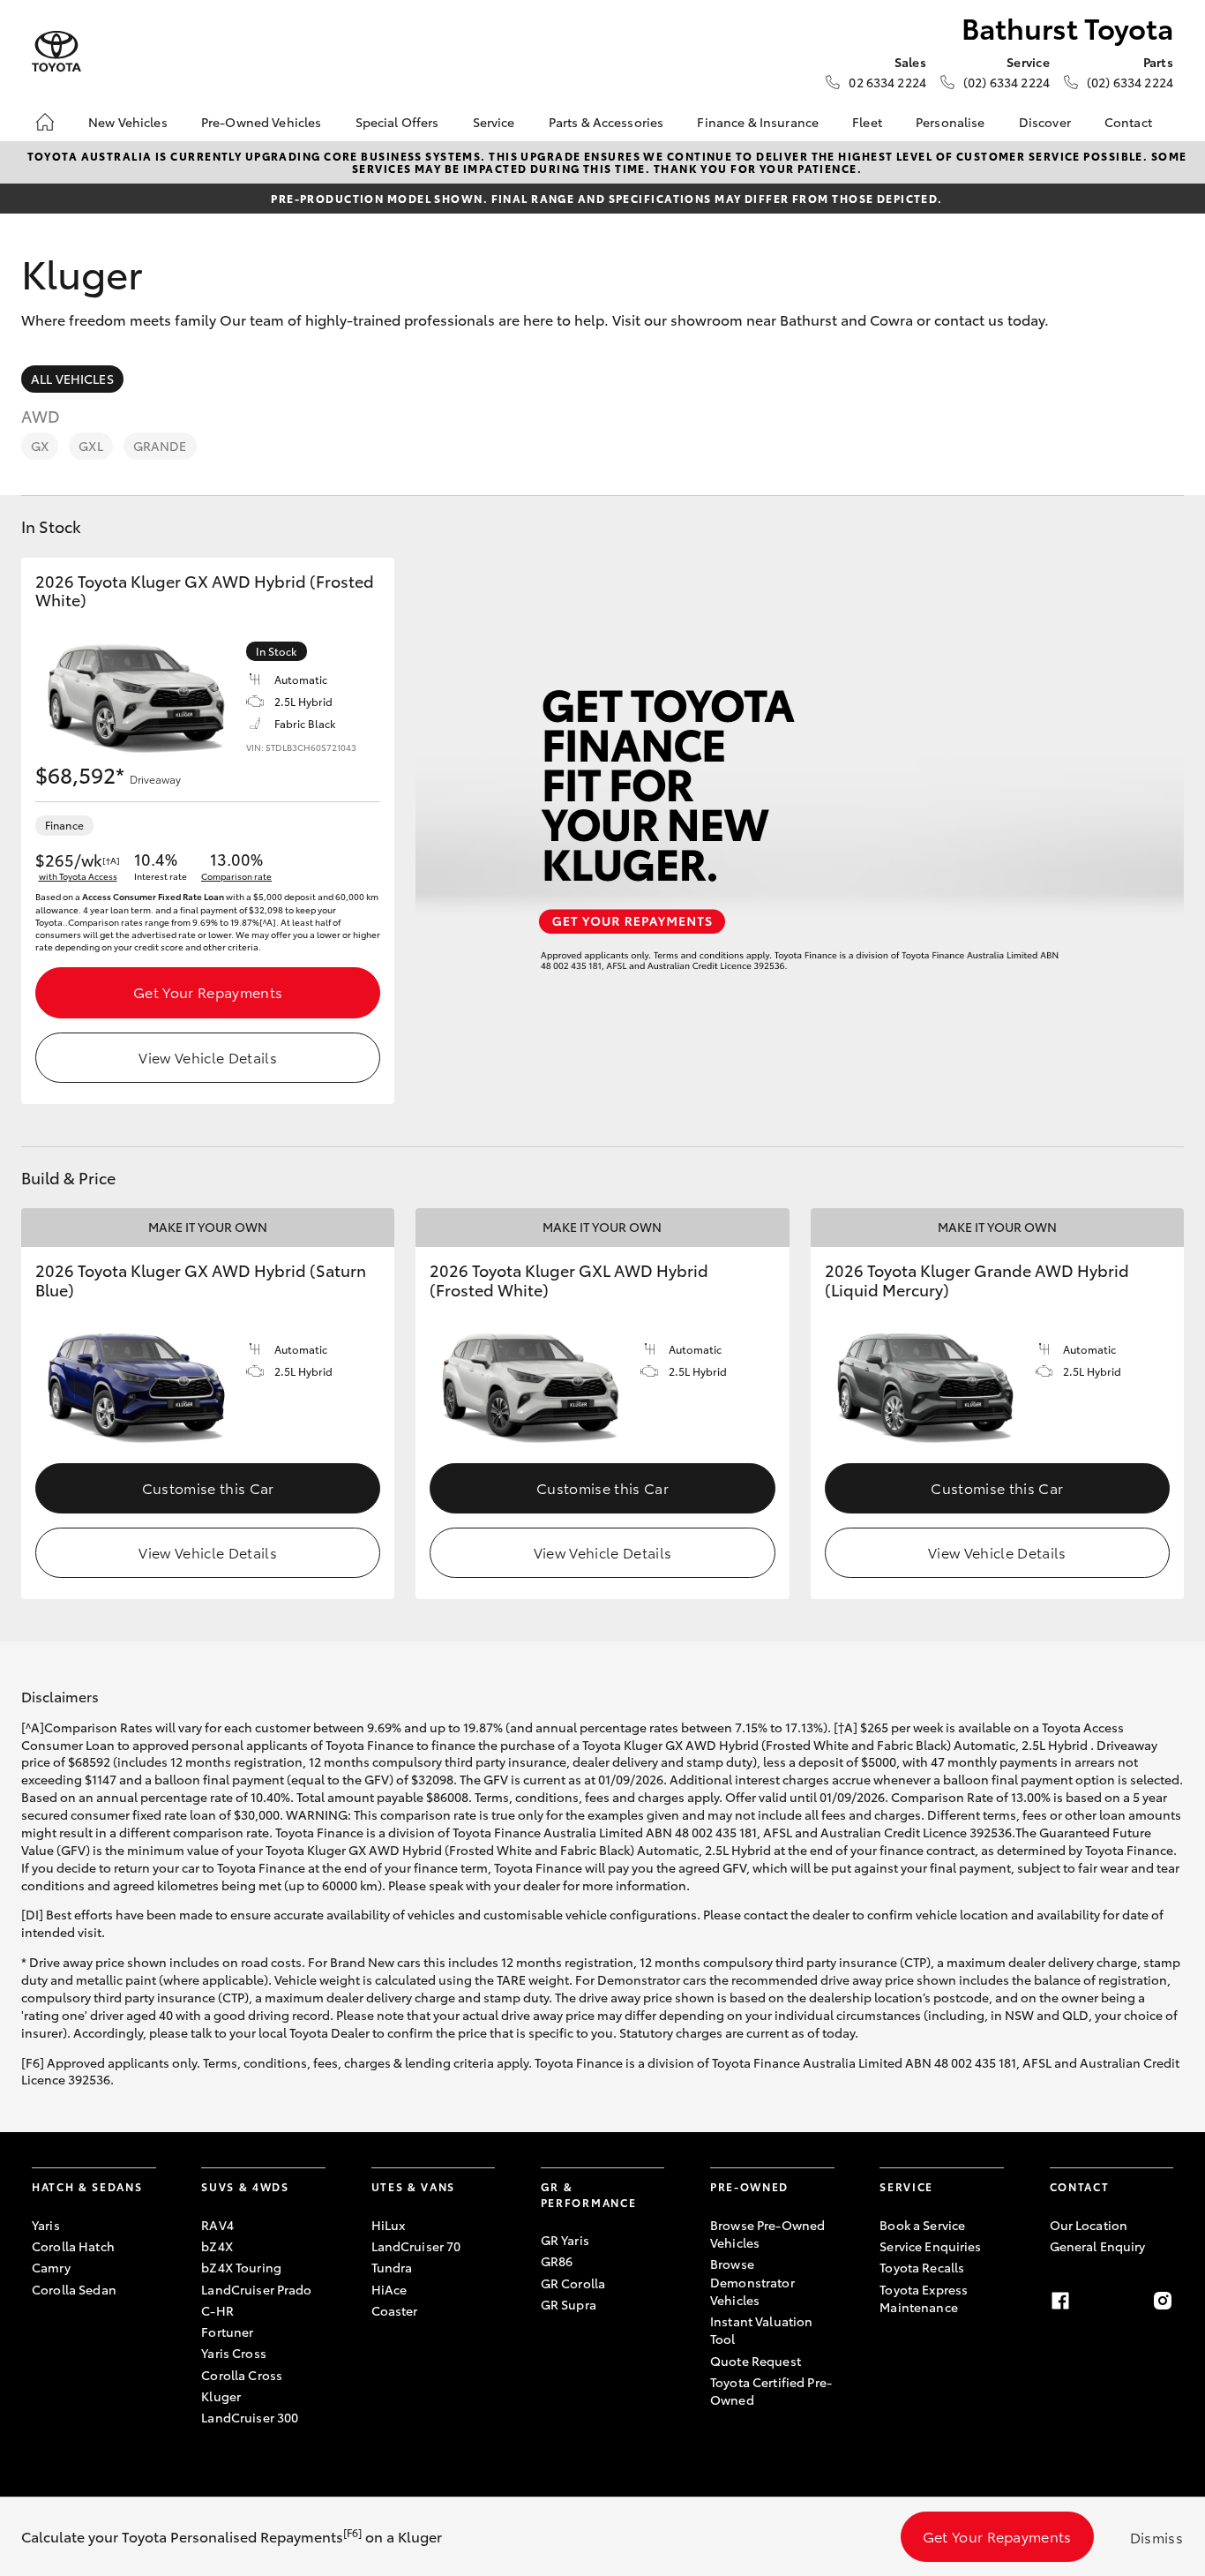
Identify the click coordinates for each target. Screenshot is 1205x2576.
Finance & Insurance (758, 122)
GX (40, 446)
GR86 (557, 2261)
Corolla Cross (242, 2375)
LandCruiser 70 (416, 2246)
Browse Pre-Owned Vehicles (767, 2234)
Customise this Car (208, 1487)
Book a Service (922, 2225)
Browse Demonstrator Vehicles (752, 2282)
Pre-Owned (749, 2186)
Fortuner (227, 2332)
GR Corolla (573, 2283)
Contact (1128, 122)
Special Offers (397, 122)
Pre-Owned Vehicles (262, 122)
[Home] (45, 122)
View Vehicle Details (207, 1057)
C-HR (217, 2310)
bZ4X (217, 2246)
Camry (51, 2267)
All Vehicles (72, 379)
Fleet (867, 122)
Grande (160, 446)
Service (494, 122)
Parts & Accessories (606, 122)
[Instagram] (1163, 2301)
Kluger (221, 2396)
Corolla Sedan (74, 2289)
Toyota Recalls (922, 2267)
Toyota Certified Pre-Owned (771, 2391)
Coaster (395, 2310)
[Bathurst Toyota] (56, 52)
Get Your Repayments (208, 991)
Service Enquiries (930, 2246)
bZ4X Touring (241, 2267)
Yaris (46, 2225)
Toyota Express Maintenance (924, 2298)
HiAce (389, 2289)
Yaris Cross (234, 2353)
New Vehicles (128, 122)
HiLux (389, 2225)
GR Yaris (565, 2240)
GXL (90, 446)
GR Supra (569, 2304)
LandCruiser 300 (250, 2417)
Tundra (392, 2267)
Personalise (951, 122)
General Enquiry (1098, 2246)
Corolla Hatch (73, 2246)
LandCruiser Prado (256, 2289)
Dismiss (1156, 2537)
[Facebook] (1060, 2301)
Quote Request (756, 2361)
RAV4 (217, 2225)
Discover (1045, 122)
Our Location (1089, 2225)
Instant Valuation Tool (761, 2330)
